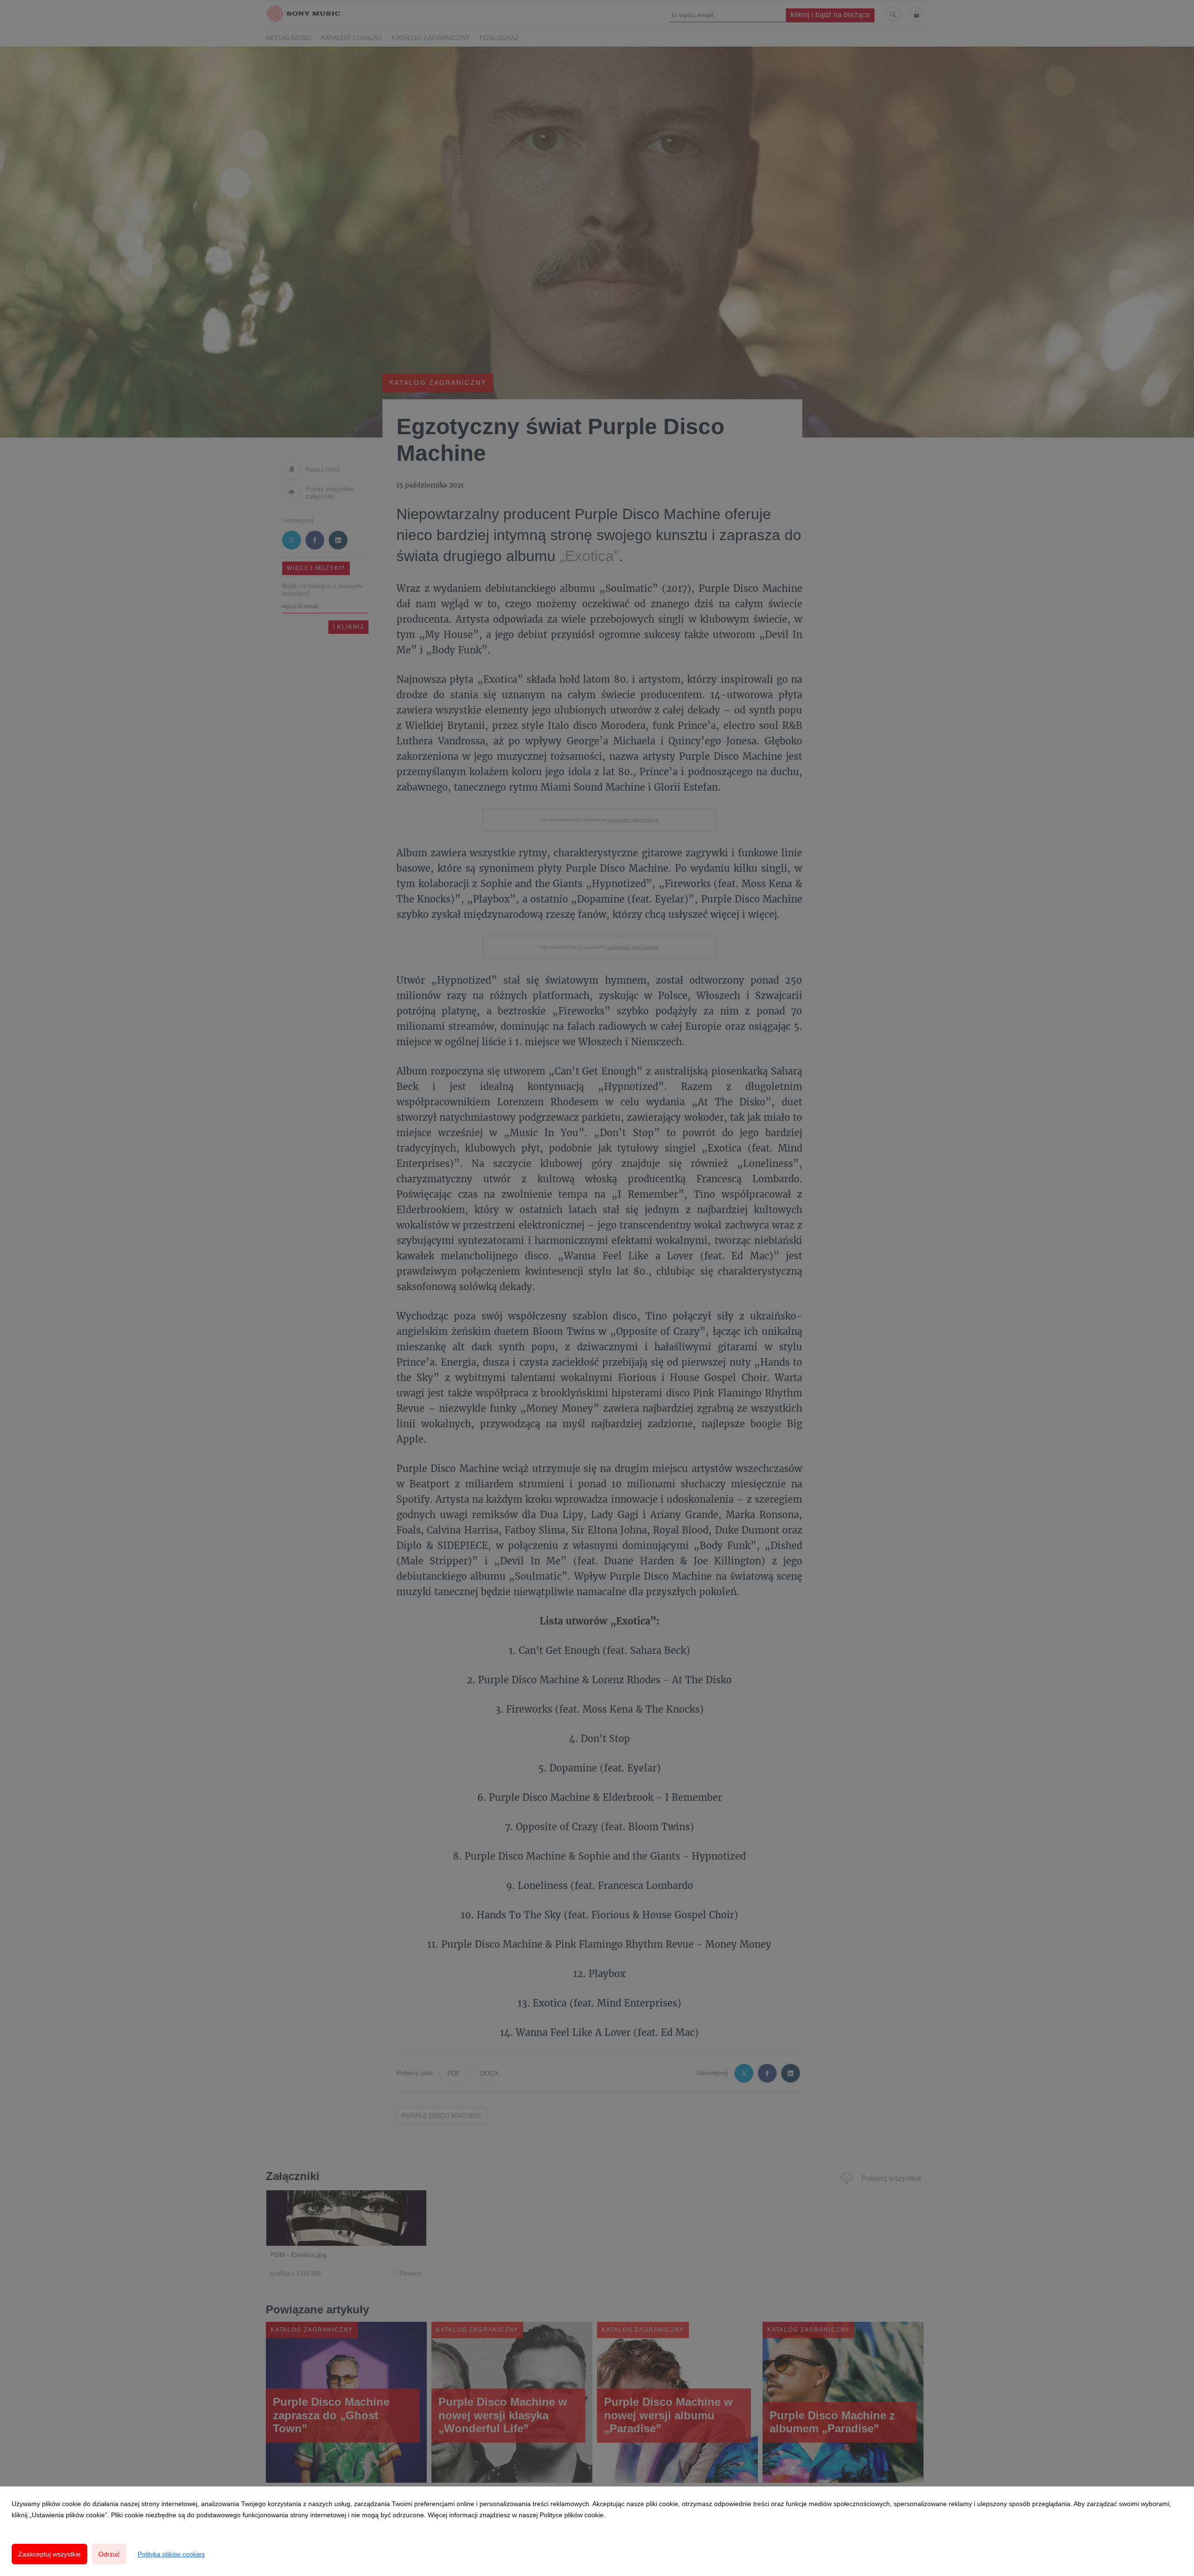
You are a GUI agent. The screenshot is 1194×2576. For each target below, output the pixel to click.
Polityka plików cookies (171, 2554)
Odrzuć (109, 2554)
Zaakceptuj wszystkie (49, 2554)
